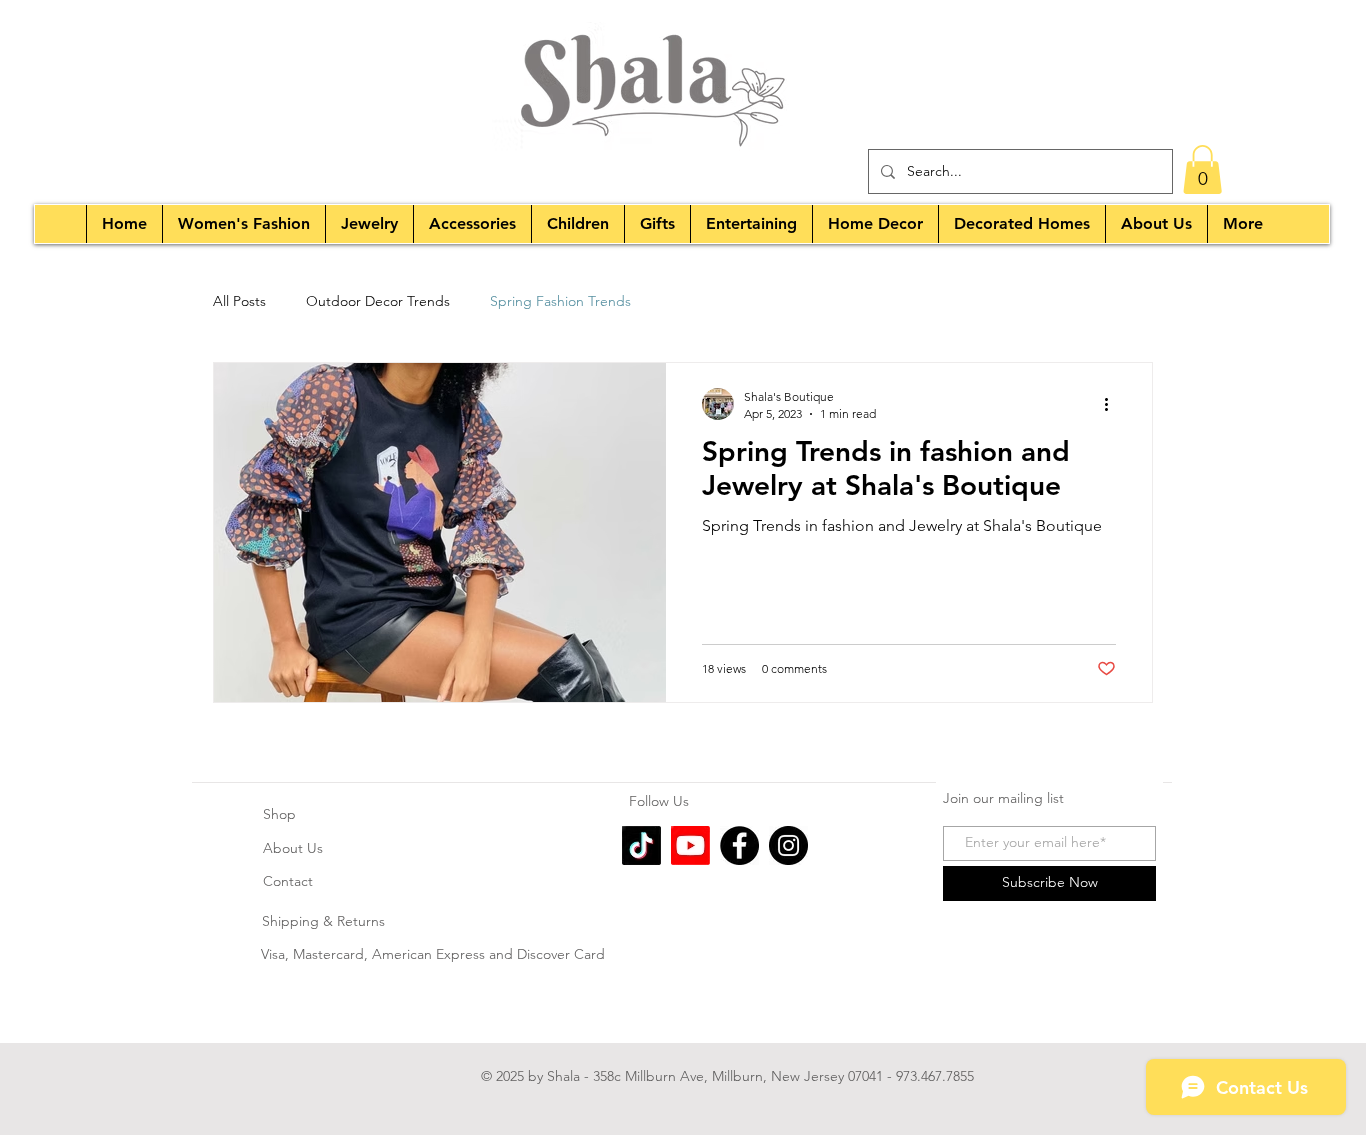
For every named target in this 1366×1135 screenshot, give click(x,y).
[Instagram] (788, 845)
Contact (288, 881)
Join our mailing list (1003, 798)
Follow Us (661, 801)
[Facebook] (739, 845)
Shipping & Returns (323, 921)
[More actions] (1113, 404)
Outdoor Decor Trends (378, 301)
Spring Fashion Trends (560, 301)
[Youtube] (690, 845)
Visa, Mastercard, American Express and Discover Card (435, 954)
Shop (279, 814)
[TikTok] (641, 845)
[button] (1202, 169)
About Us (293, 848)
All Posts (239, 301)
